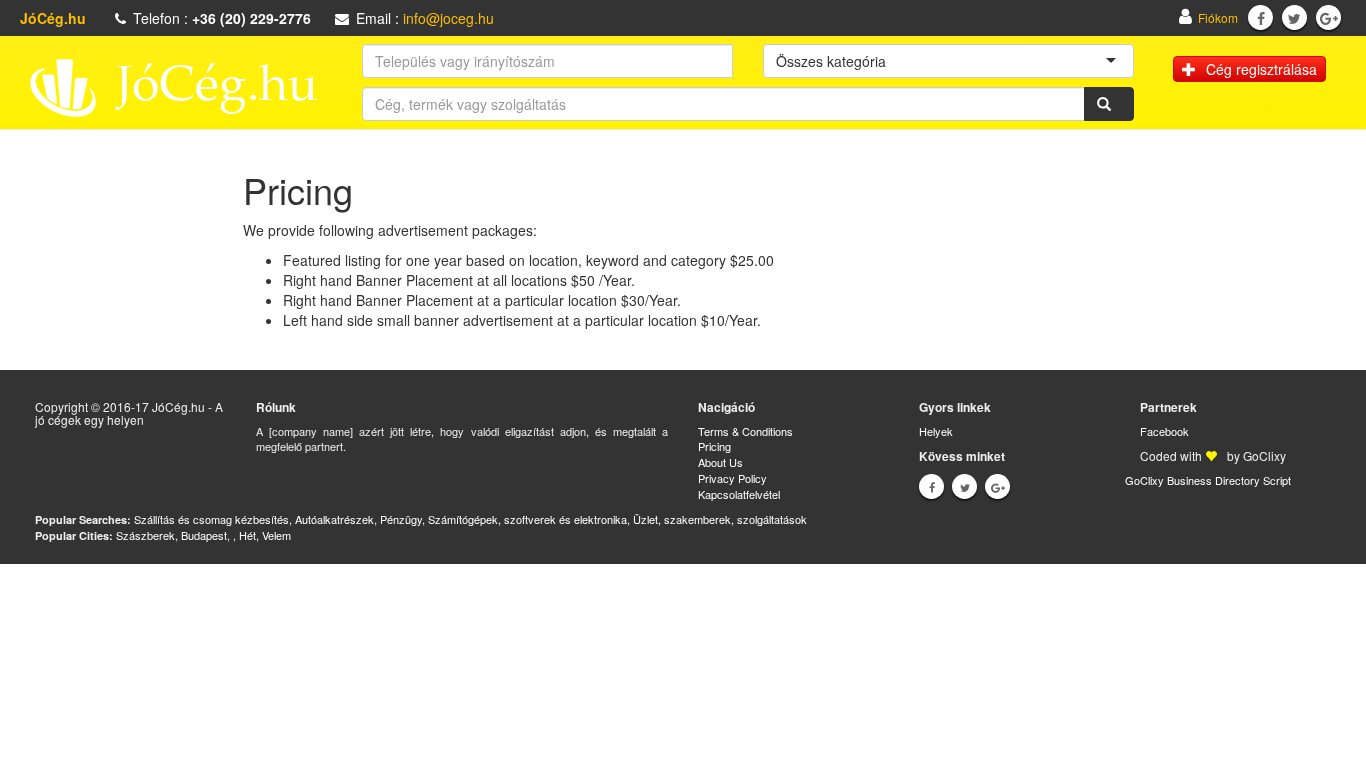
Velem (276, 535)
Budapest (204, 535)
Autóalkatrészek (334, 519)
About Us (720, 462)
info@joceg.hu (448, 18)
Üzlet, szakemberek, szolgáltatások (720, 519)
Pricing (714, 446)
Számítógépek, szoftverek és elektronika (527, 519)
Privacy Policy (732, 478)
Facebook (1164, 431)
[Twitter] (1294, 18)
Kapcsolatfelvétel (739, 494)
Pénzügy (401, 519)
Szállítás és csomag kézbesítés (211, 519)
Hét (247, 535)
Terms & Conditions (745, 431)
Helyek (936, 431)
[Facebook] (1261, 18)
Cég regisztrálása (1261, 69)
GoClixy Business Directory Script (1208, 480)
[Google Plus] (1329, 18)
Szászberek (145, 535)
